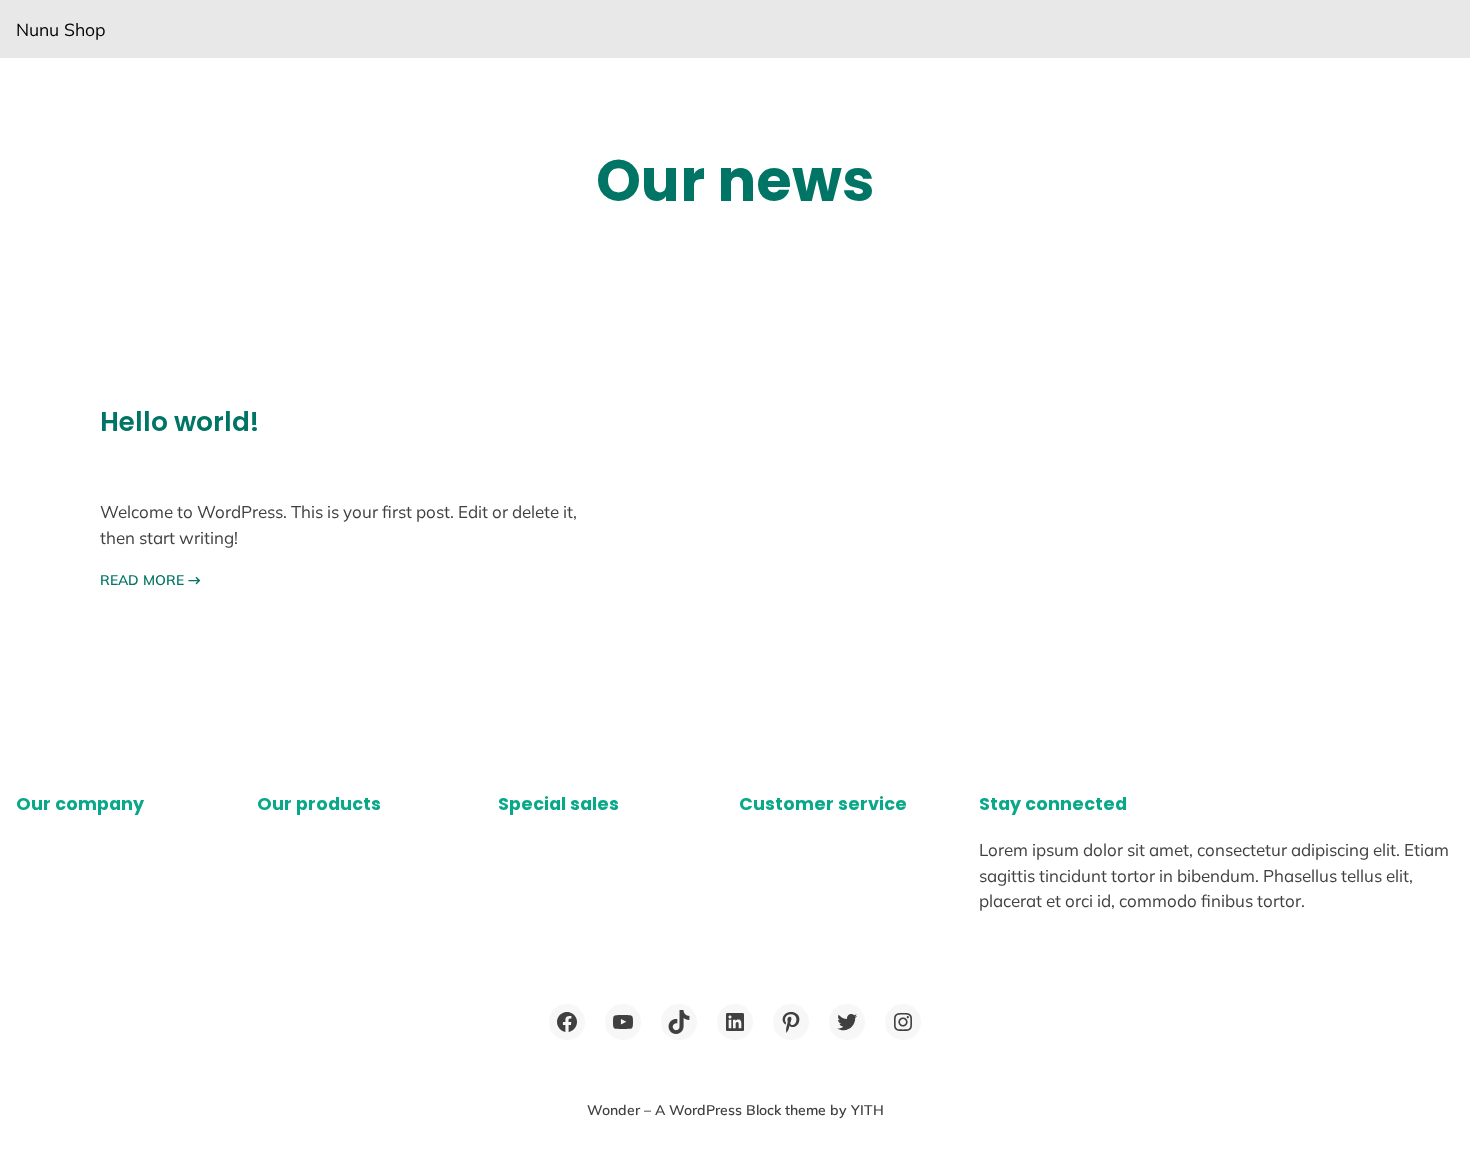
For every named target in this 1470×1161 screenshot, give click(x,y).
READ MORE (150, 580)
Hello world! (179, 422)
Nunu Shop (61, 29)
